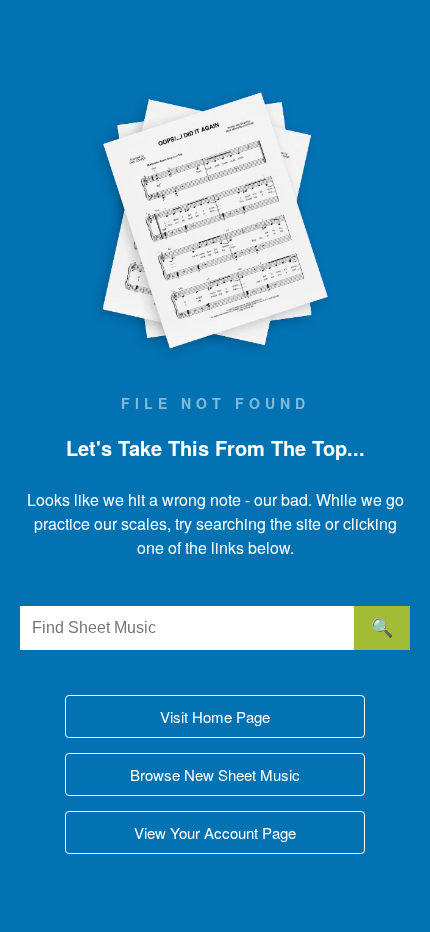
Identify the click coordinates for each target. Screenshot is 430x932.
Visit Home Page (215, 716)
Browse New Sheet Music (215, 774)
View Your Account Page (215, 832)
